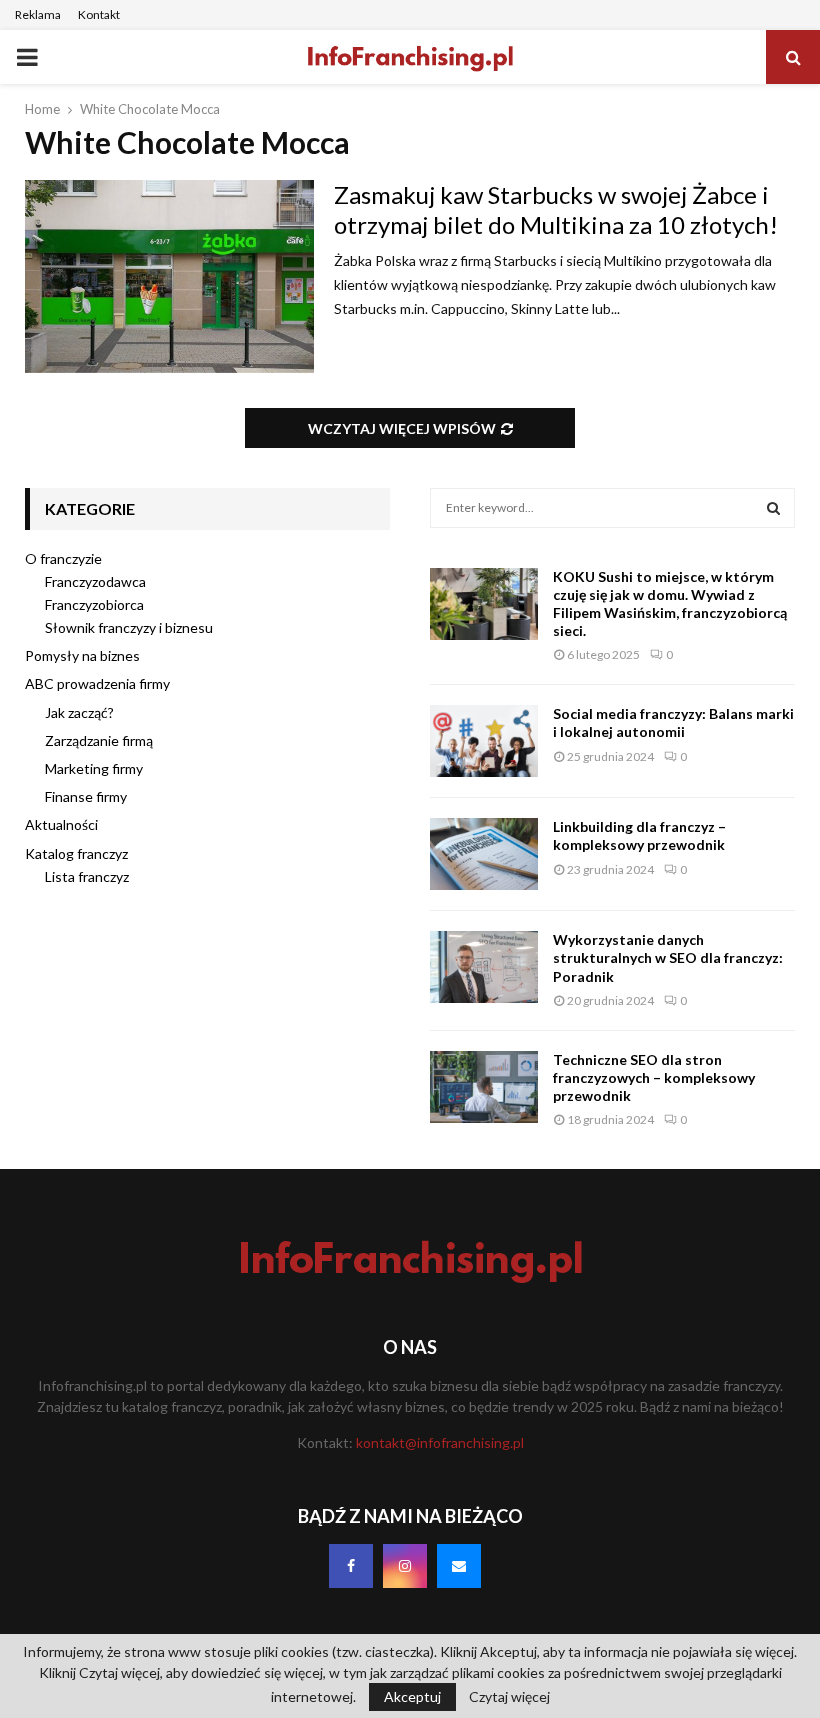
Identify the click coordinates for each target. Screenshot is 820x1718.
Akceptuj (412, 1696)
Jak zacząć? (79, 712)
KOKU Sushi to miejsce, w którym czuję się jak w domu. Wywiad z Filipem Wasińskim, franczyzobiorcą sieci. (670, 604)
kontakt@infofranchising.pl (440, 1442)
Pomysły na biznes (82, 655)
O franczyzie (63, 558)
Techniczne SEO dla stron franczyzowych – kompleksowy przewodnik (654, 1077)
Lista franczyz (87, 876)
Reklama (38, 14)
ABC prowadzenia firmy (97, 683)
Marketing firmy (94, 768)
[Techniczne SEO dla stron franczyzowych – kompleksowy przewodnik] (484, 1087)
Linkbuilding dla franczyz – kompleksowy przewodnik (639, 835)
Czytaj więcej (509, 1697)
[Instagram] (405, 1566)
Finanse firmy (86, 796)
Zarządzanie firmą (99, 740)
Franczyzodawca (95, 581)
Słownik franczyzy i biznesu (129, 627)
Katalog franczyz (76, 853)
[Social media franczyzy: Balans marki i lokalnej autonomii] (484, 741)
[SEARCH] (773, 508)
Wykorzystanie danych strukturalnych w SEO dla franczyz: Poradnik (668, 957)
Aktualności (61, 824)
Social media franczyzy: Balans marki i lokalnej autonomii (673, 722)
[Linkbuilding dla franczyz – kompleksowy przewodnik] (484, 854)
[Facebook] (351, 1566)
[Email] (459, 1566)
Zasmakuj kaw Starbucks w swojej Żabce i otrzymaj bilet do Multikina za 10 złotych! (556, 209)
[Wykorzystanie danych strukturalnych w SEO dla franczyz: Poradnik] (484, 967)
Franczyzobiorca (94, 604)
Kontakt (99, 14)
